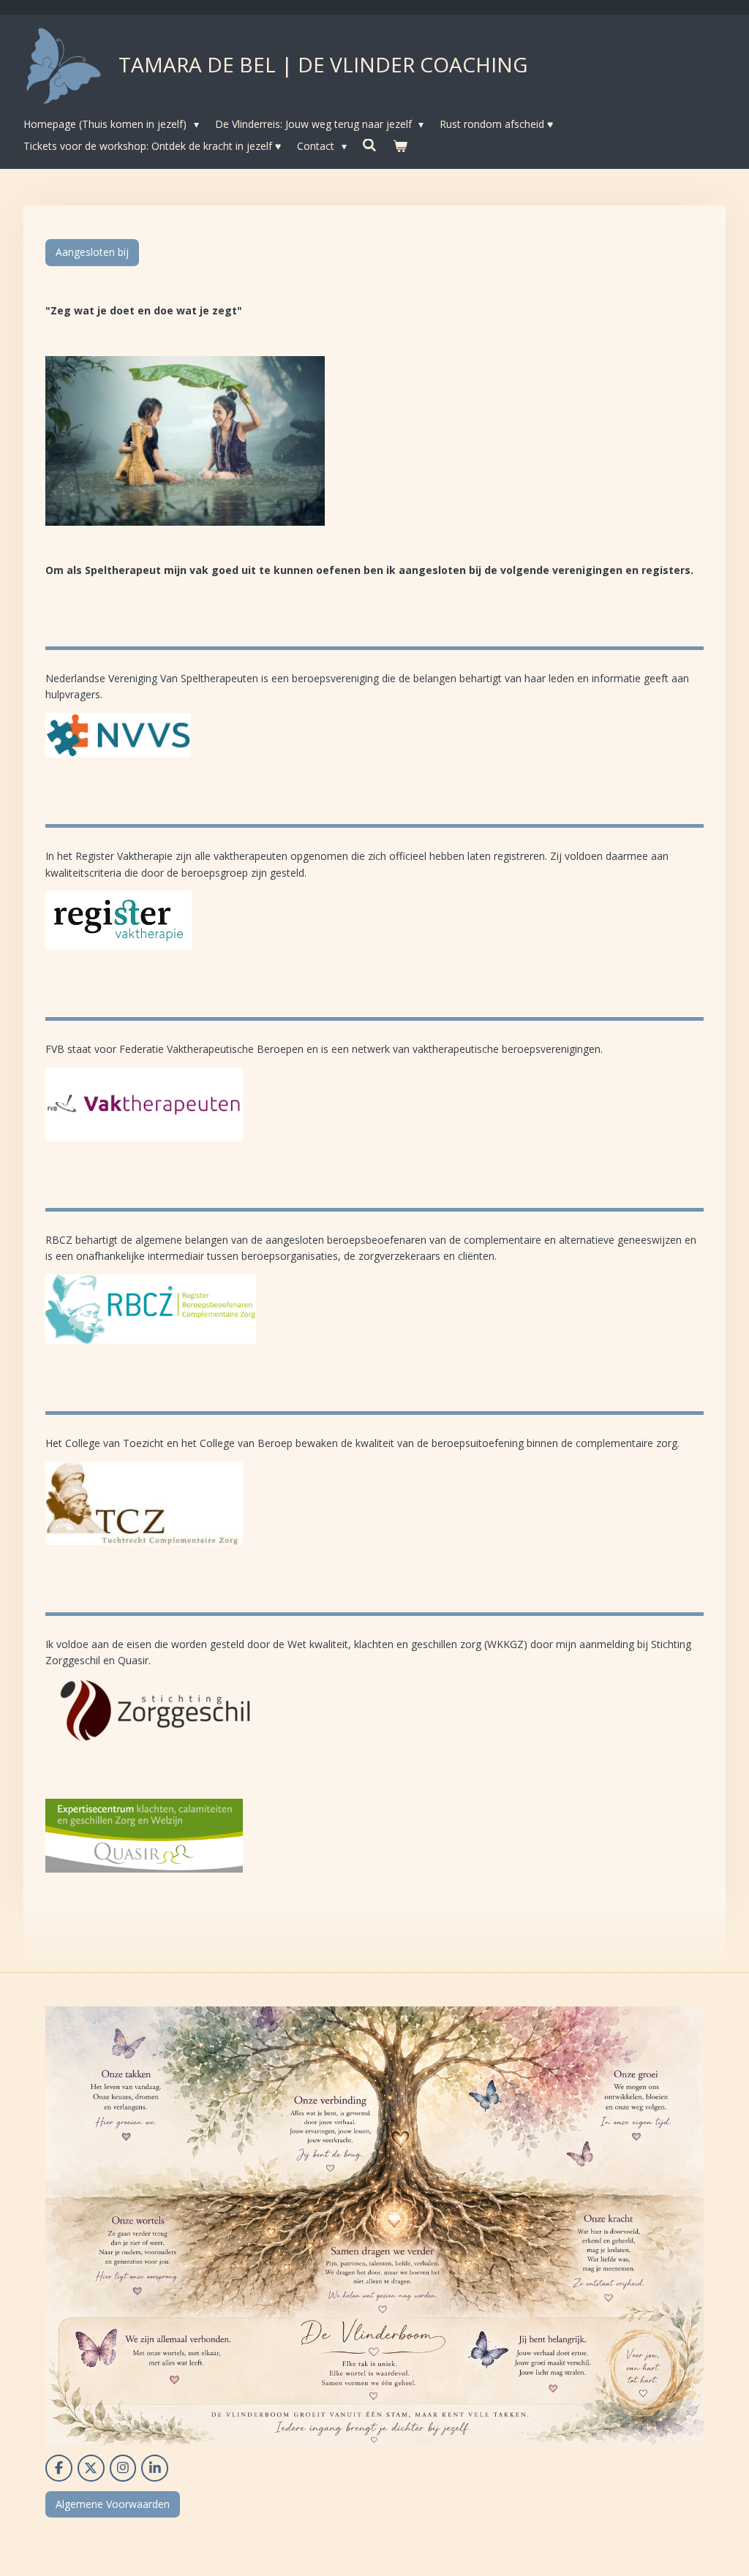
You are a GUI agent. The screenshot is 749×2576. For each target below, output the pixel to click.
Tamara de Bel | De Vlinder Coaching (323, 64)
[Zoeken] (370, 145)
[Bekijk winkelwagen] (400, 146)
